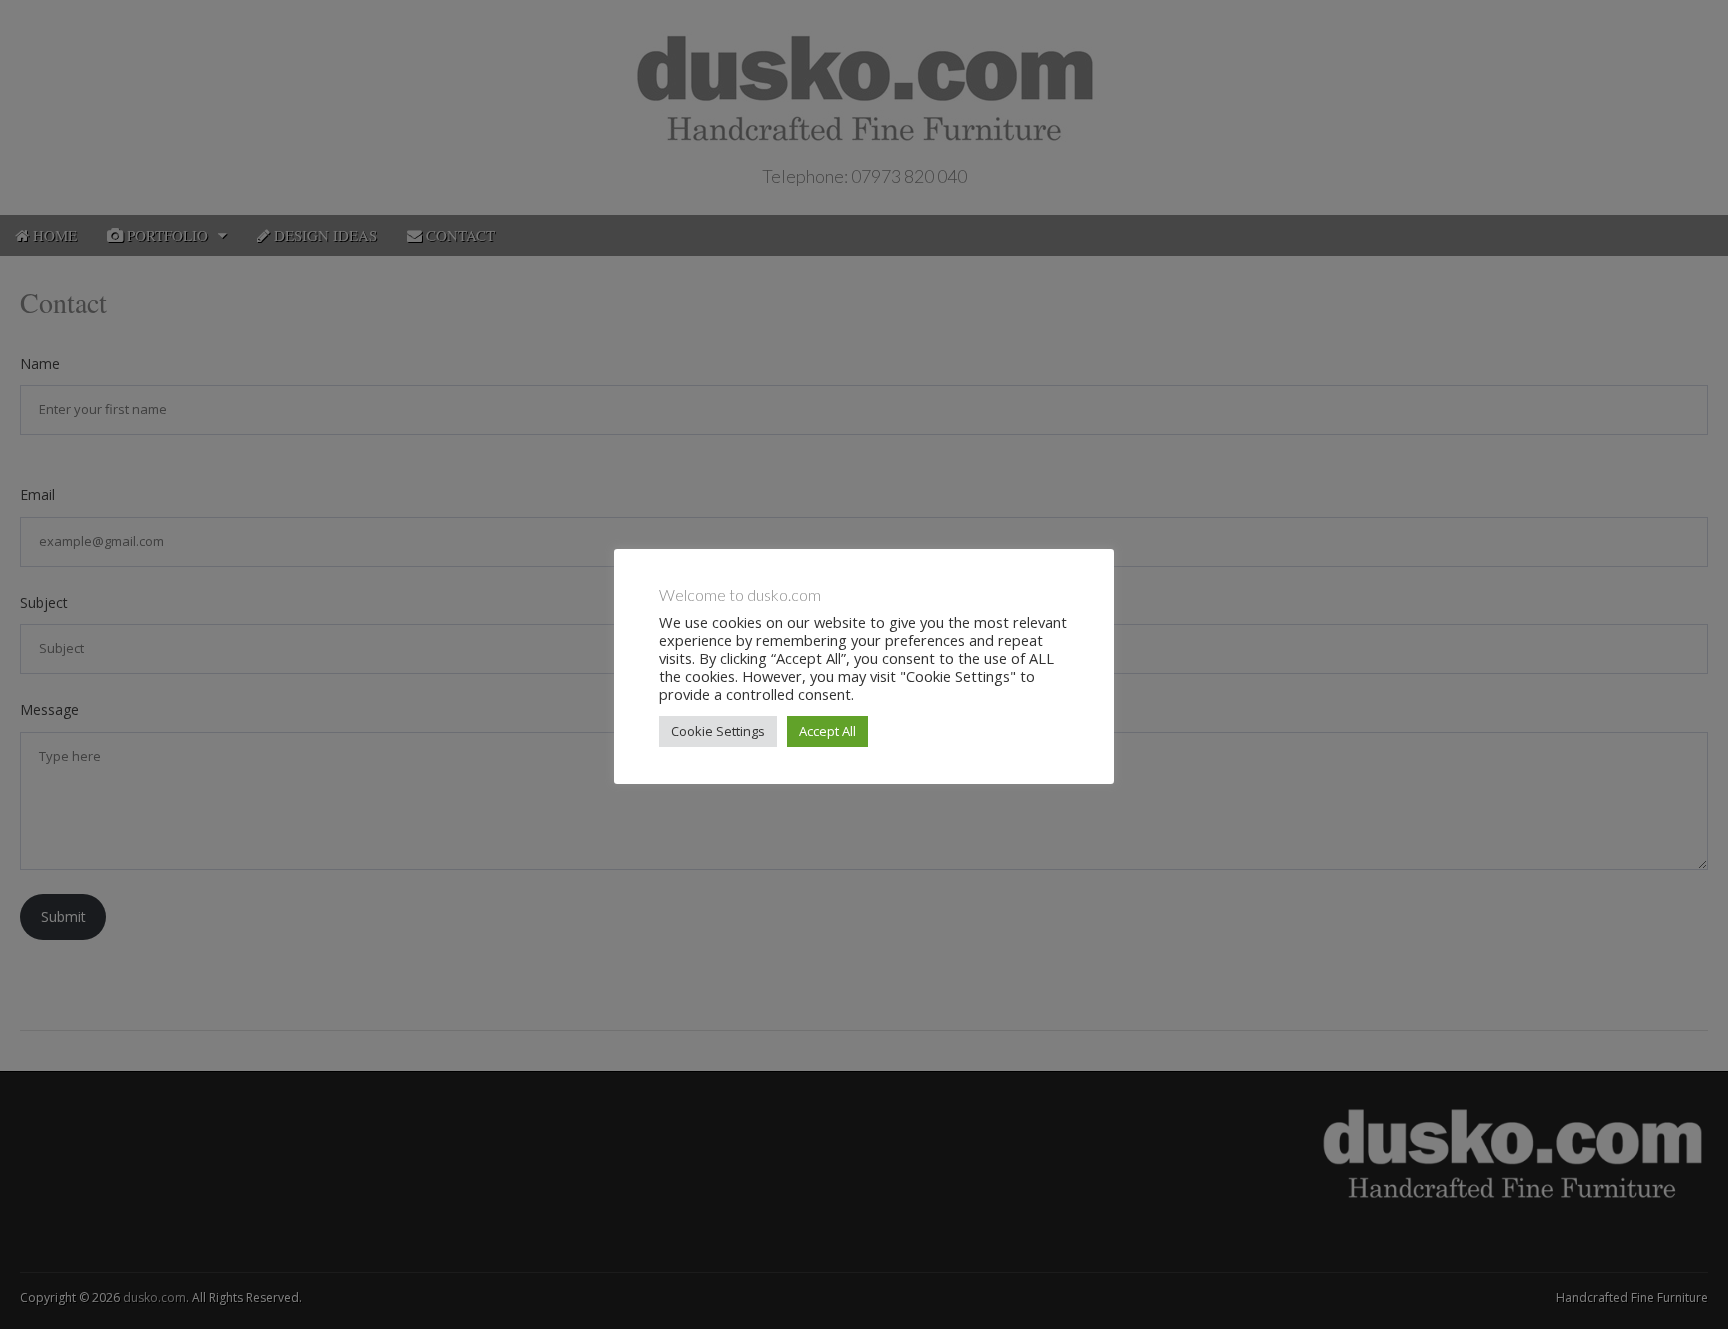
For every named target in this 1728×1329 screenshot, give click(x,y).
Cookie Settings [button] (718, 731)
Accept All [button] (827, 731)
